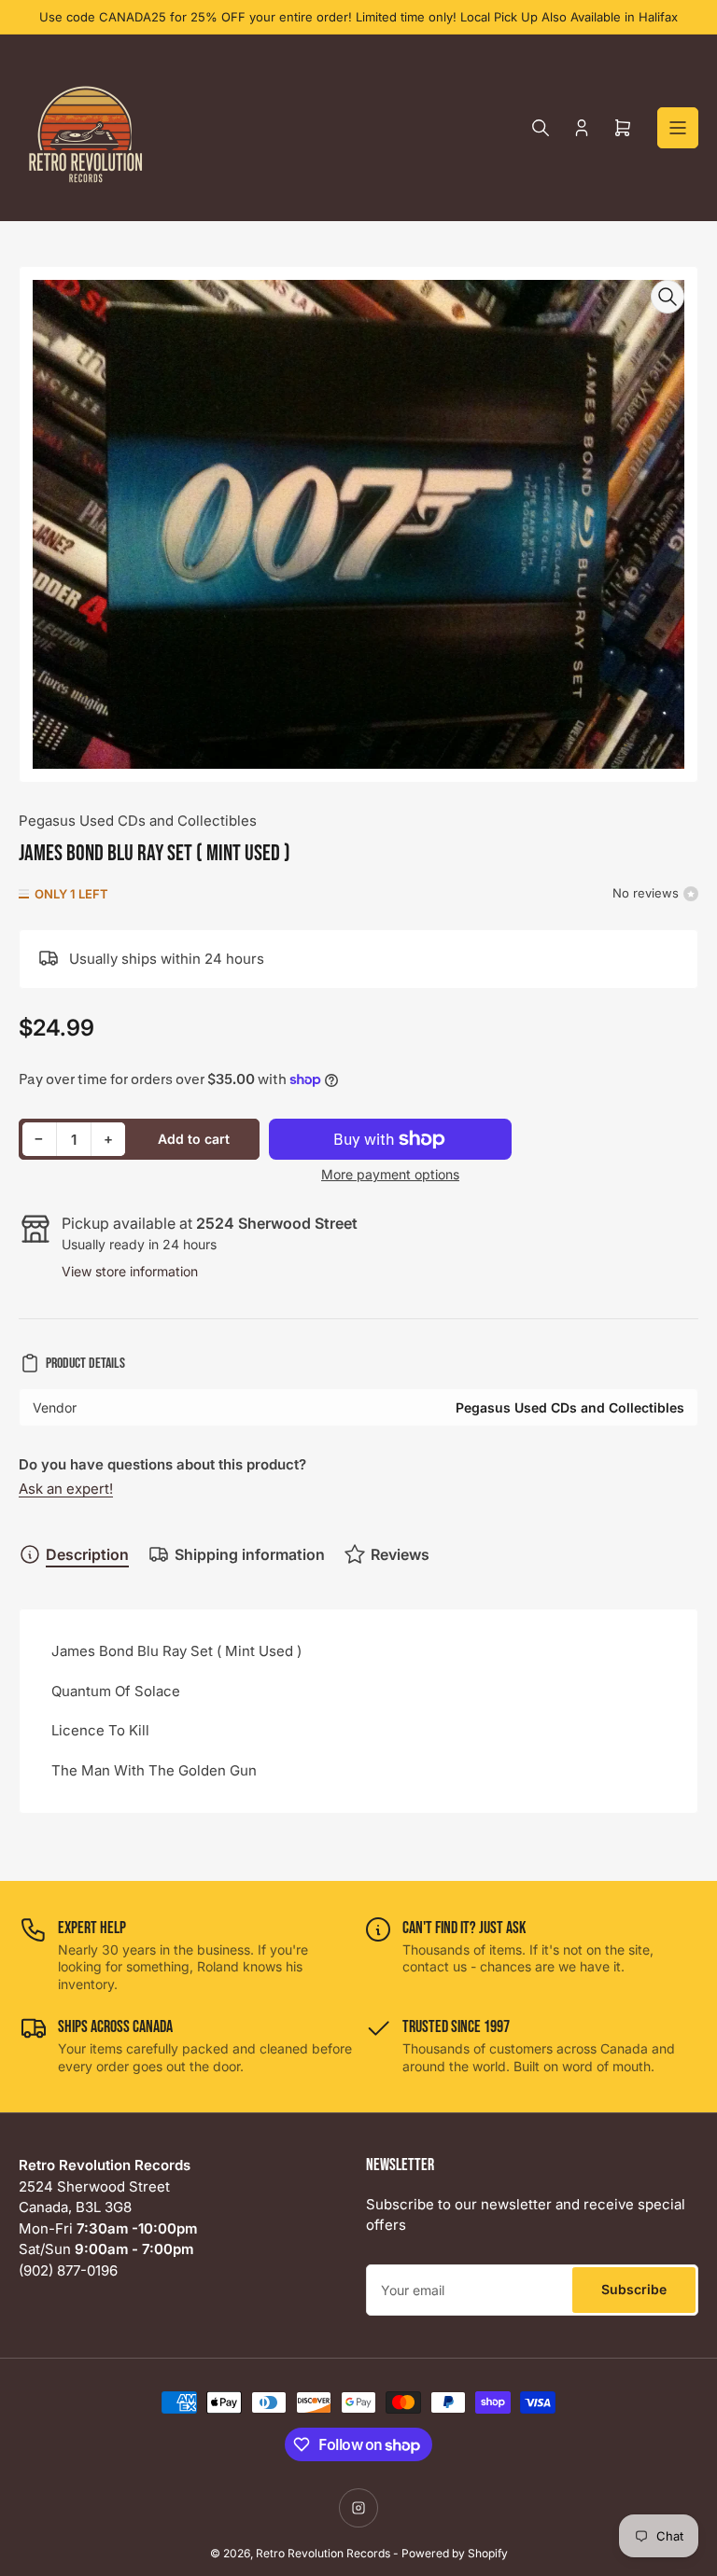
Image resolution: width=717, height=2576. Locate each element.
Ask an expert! (66, 1489)
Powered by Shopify (455, 2553)
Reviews (400, 1554)
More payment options (390, 1174)
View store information (130, 1271)
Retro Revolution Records (323, 2553)
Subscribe (634, 2289)
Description (87, 1554)
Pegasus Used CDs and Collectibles (138, 821)
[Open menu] (678, 128)
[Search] (541, 128)
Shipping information (250, 1554)
